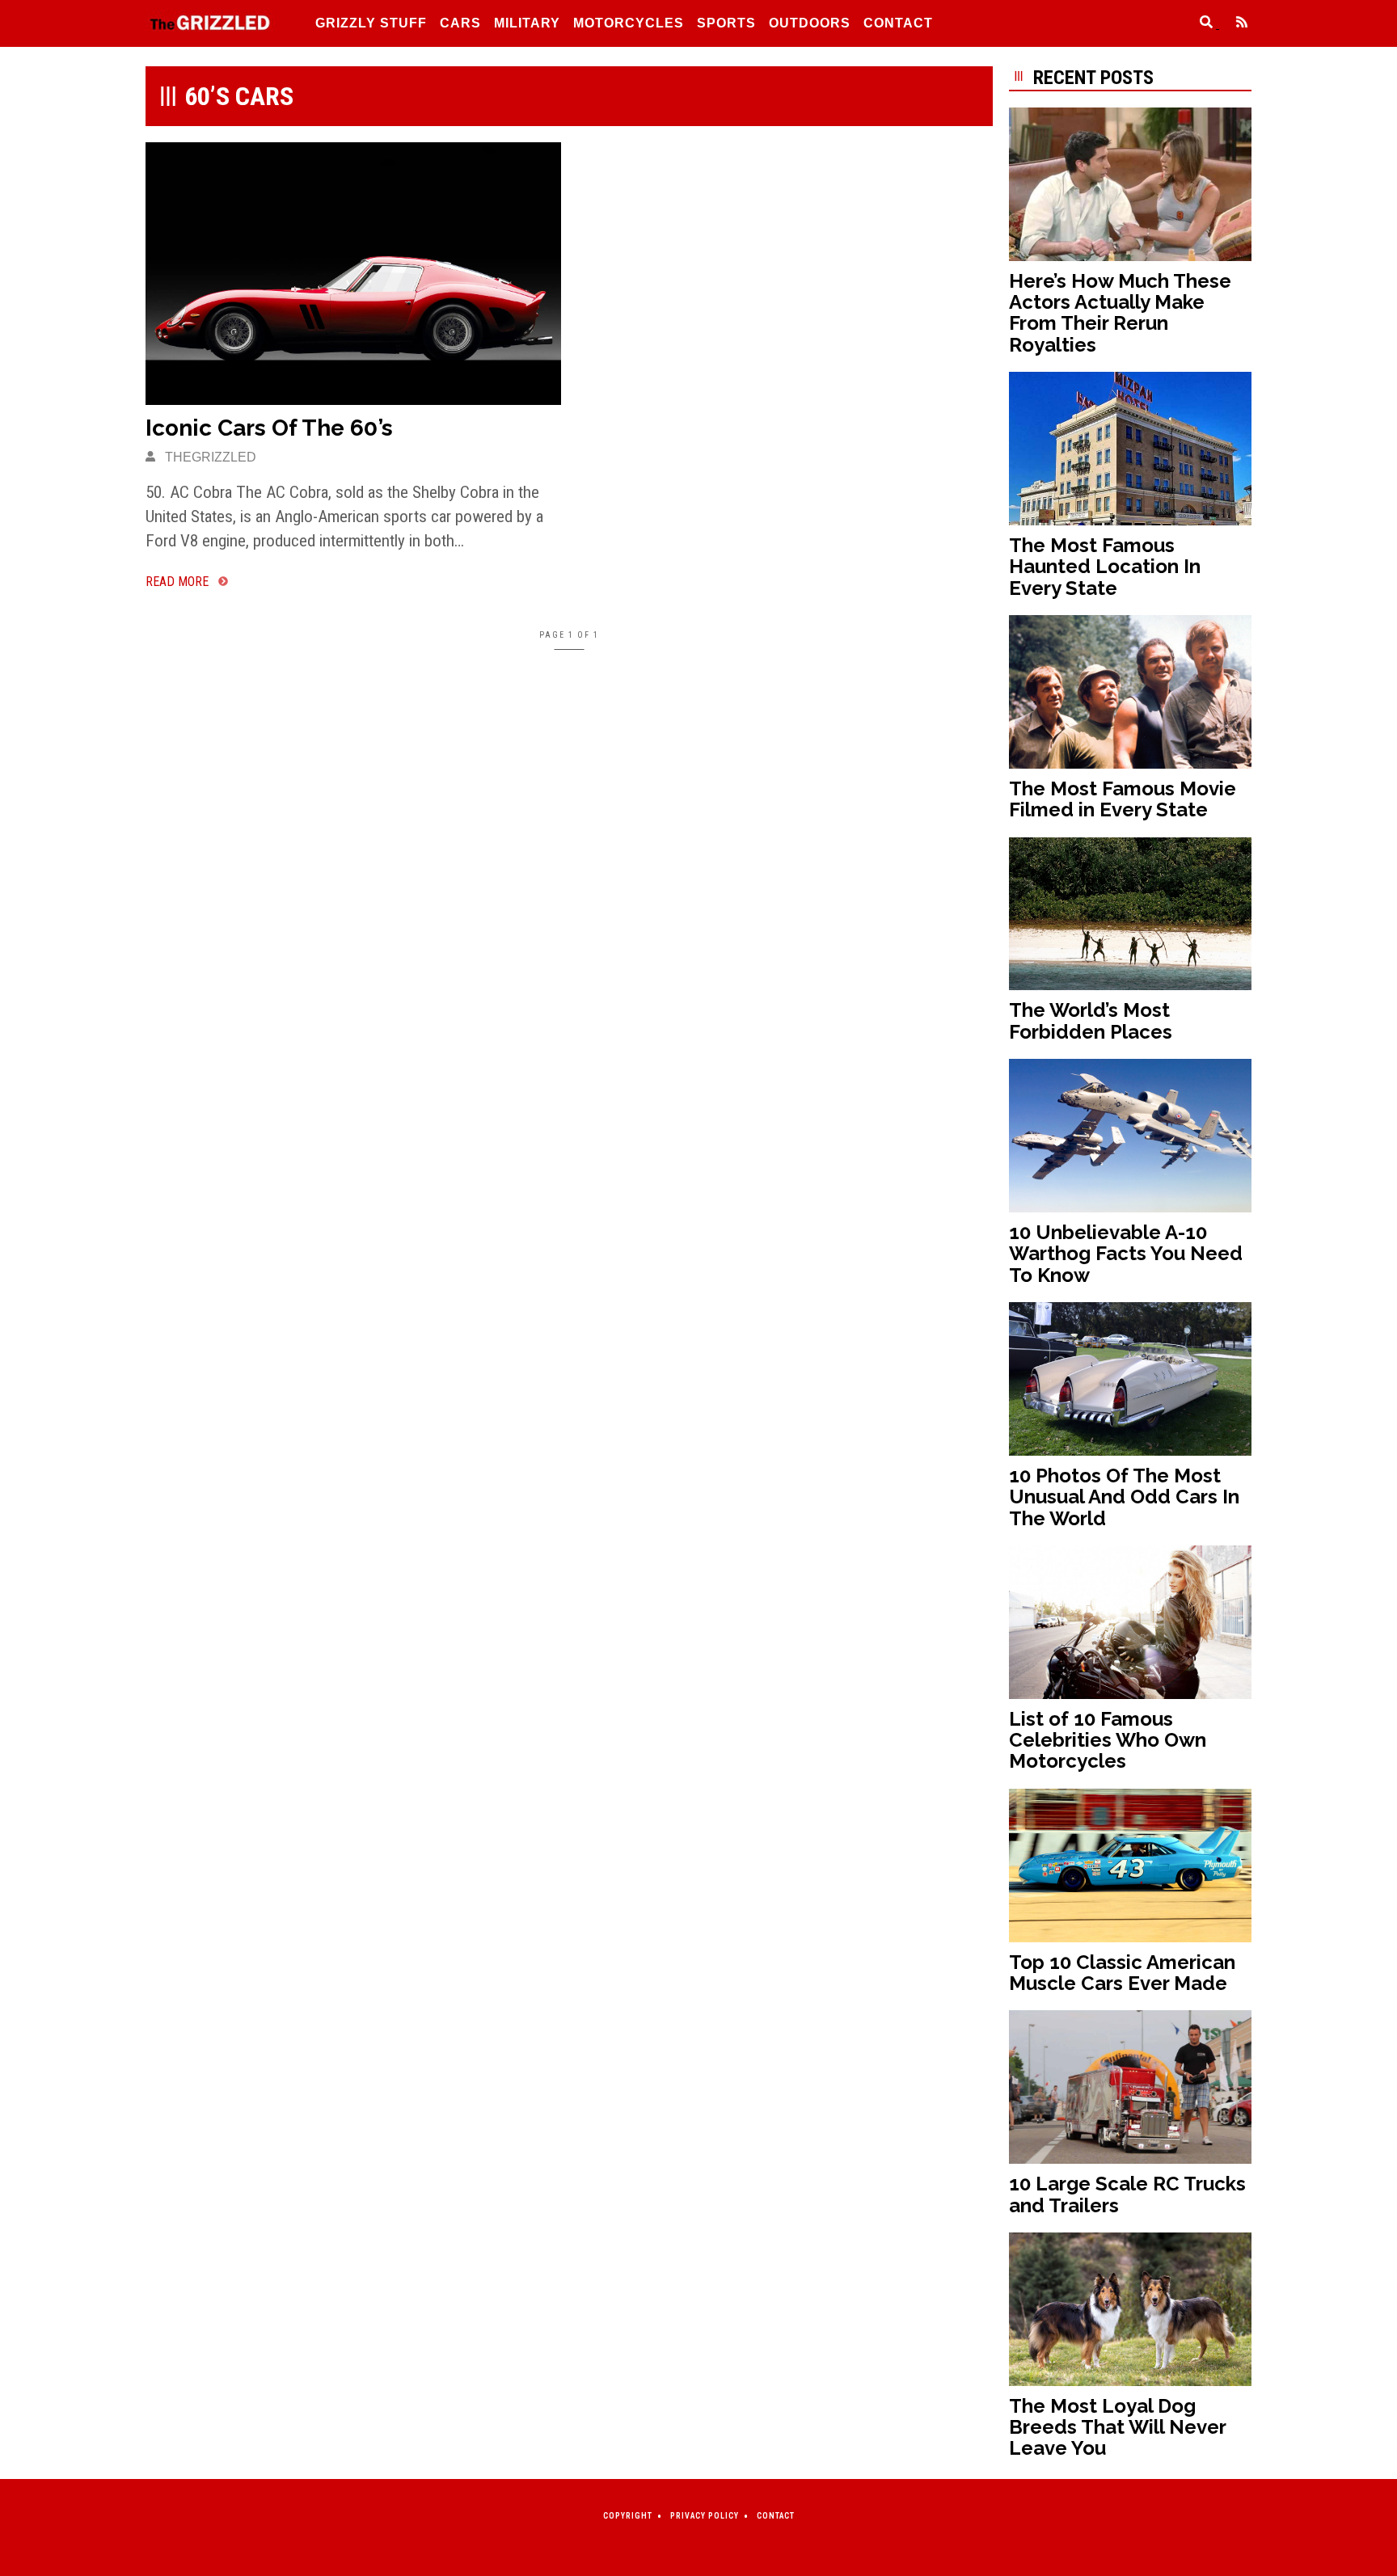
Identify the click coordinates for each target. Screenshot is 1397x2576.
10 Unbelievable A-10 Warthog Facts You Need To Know (1126, 1254)
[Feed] (1235, 24)
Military (527, 23)
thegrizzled (209, 457)
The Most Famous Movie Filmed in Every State (1123, 799)
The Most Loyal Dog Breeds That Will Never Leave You (1117, 2427)
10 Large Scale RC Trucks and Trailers (1127, 2194)
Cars (460, 23)
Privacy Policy (705, 2516)
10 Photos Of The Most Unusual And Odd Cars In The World (1124, 1497)
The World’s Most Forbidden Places (1091, 1020)
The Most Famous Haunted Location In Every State (1105, 567)
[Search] (1201, 24)
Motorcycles (629, 23)
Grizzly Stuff (371, 23)
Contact (898, 23)
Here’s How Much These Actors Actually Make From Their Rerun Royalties (1120, 313)
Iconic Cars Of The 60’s (269, 428)
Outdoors (810, 23)
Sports (726, 23)
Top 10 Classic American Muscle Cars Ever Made (1122, 1973)
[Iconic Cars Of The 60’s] (353, 274)
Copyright (628, 2516)
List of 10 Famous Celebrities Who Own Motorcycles (1108, 1740)
